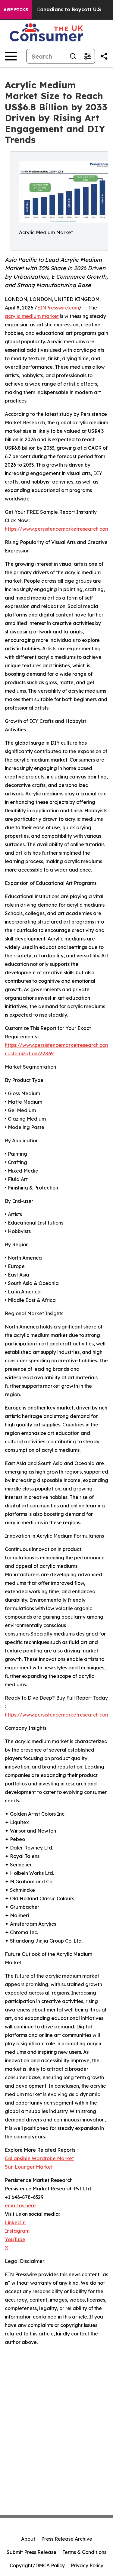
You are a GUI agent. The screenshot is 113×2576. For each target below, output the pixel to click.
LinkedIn (15, 2222)
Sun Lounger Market (29, 2167)
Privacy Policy (87, 2565)
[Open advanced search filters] (87, 56)
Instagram (17, 2231)
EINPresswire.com (58, 308)
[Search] (73, 56)
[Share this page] (104, 56)
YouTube (15, 2239)
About (28, 2539)
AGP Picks (16, 10)
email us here (20, 2205)
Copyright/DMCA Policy (37, 2565)
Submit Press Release (31, 2552)
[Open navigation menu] (11, 56)
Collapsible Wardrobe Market (39, 2158)
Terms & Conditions (84, 2552)
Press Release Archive (67, 2539)
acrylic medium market (32, 316)
